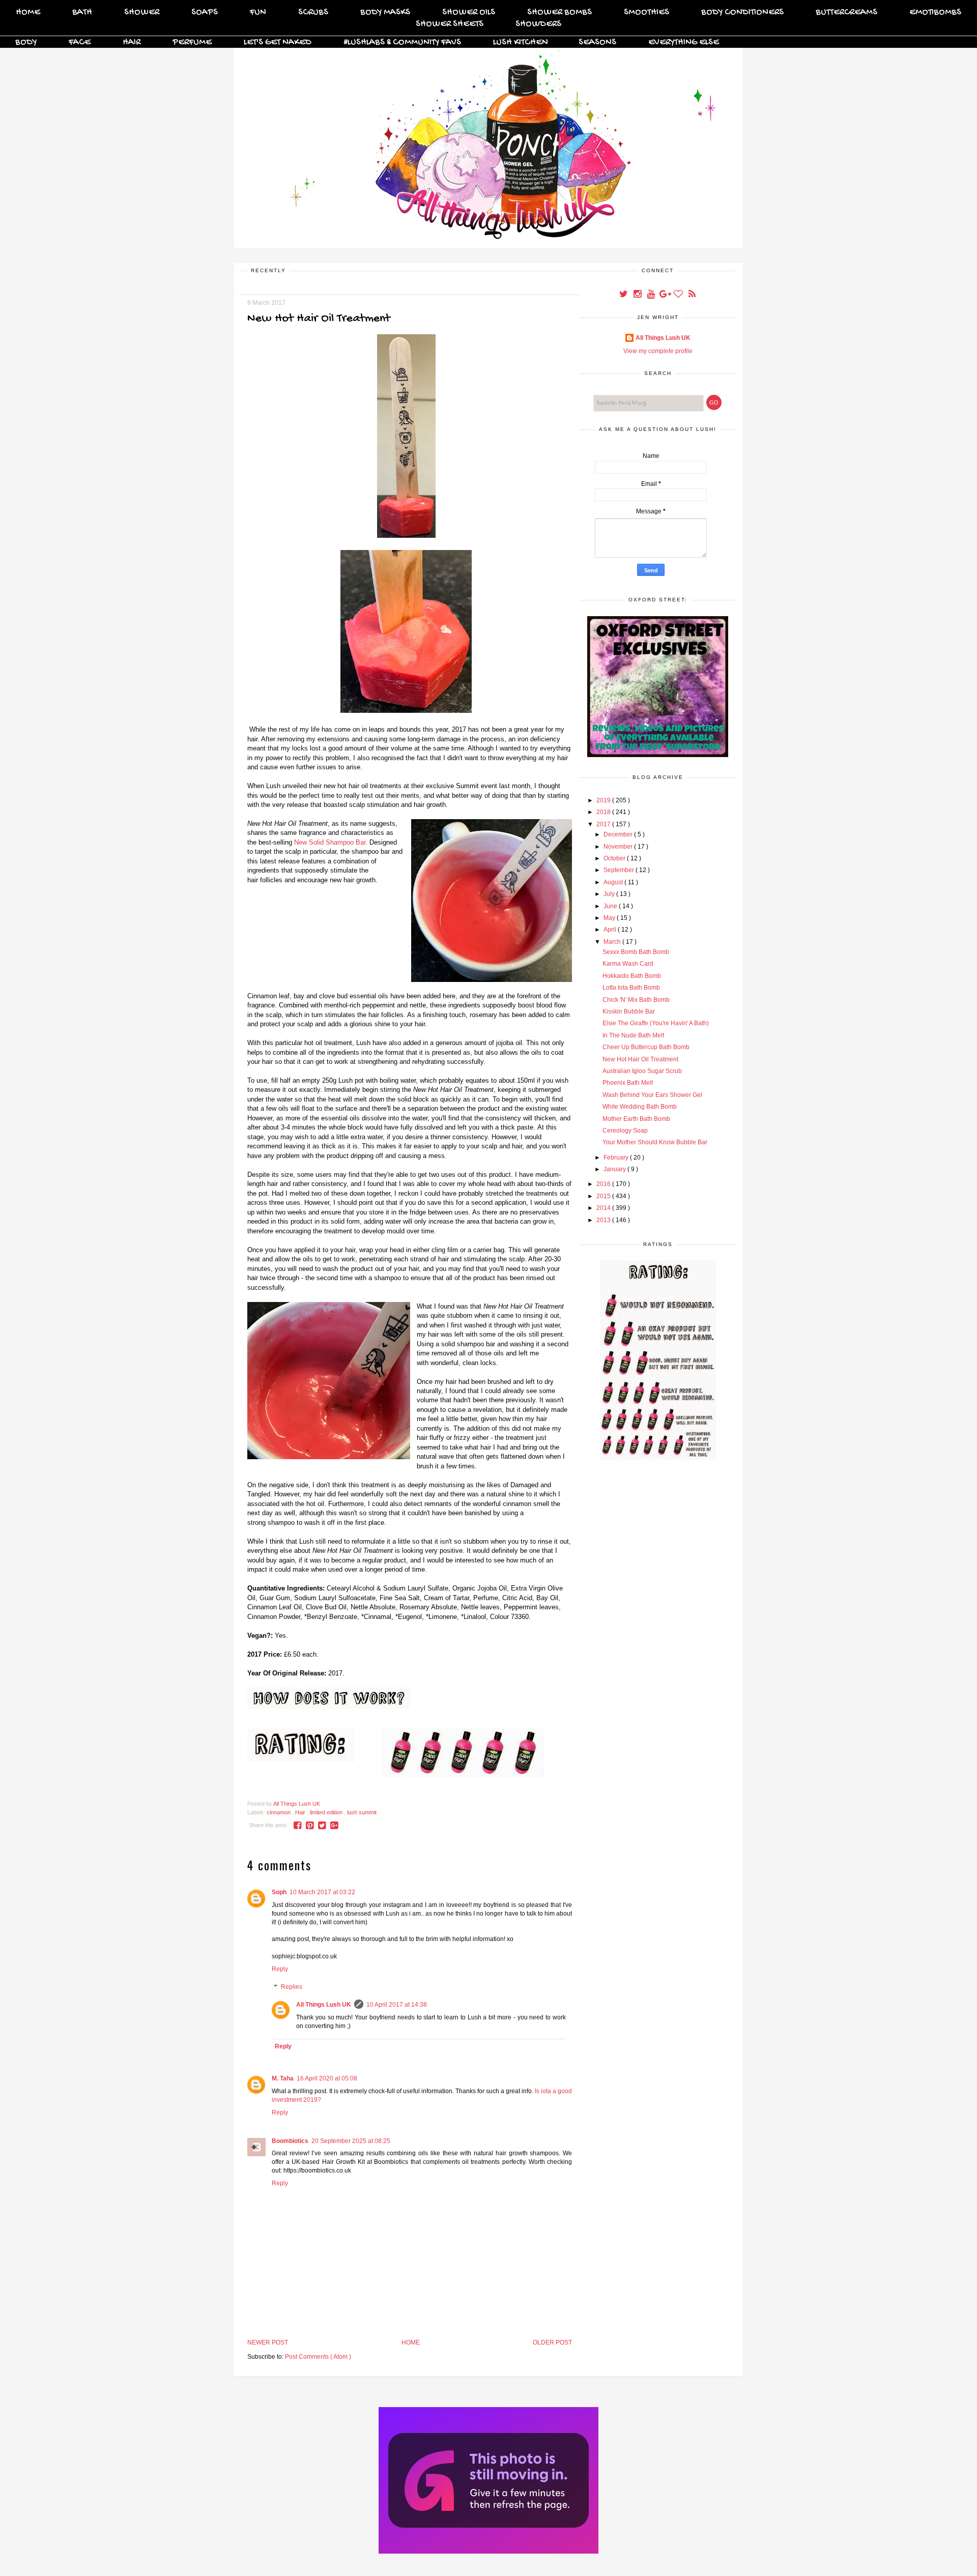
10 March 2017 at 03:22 (322, 1892)
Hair (132, 42)
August (614, 882)
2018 (604, 812)
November (619, 847)
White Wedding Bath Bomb (640, 1107)
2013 (604, 1220)
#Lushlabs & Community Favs (402, 42)
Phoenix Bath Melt (628, 1083)
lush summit (362, 1812)
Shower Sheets (450, 24)
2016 (604, 1184)
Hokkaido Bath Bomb (632, 976)
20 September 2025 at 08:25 (351, 2141)
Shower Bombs (559, 12)
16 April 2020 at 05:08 (327, 2078)
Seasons (597, 42)
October (615, 858)
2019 (604, 800)
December (619, 834)
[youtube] (652, 295)
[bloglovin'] (679, 295)
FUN (258, 12)
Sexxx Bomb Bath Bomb (636, 952)
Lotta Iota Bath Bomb (631, 988)
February (617, 1157)
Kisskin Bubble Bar (629, 1011)
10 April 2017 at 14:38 (397, 2005)
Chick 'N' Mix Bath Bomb (636, 1000)
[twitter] (624, 295)
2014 (604, 1208)
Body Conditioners (742, 12)
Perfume (192, 42)
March (613, 942)
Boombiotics (290, 2141)
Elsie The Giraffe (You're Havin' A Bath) (656, 1023)
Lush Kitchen (521, 42)
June (611, 906)
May (610, 918)
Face (80, 42)
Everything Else (684, 42)
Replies (292, 1987)
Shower (142, 12)
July (610, 894)
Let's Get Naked (278, 42)
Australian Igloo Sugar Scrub (642, 1071)
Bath (82, 12)
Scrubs (313, 12)
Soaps (205, 12)
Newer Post (268, 2342)
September (620, 870)
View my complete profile (658, 351)
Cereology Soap (625, 1131)
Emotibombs (935, 12)
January (615, 1169)
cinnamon (279, 1812)
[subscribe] (692, 295)
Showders (538, 24)
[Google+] (665, 295)
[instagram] (638, 295)
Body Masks (385, 12)
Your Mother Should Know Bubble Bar (655, 1142)
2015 (604, 1196)
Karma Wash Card (628, 964)
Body (26, 42)
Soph (279, 1892)
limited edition (327, 1812)
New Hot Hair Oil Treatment (640, 1059)
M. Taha (283, 2078)
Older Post (552, 2342)
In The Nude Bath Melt (633, 1035)
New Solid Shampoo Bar (330, 842)
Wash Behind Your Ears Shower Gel (652, 1095)
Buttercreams (846, 12)
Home (28, 12)
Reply (280, 1969)
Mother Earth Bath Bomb (636, 1119)
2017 (604, 824)
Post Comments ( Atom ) (318, 2357)
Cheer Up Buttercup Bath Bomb (646, 1047)
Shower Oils (469, 12)
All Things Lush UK (324, 2005)
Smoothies (646, 12)
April (611, 930)
